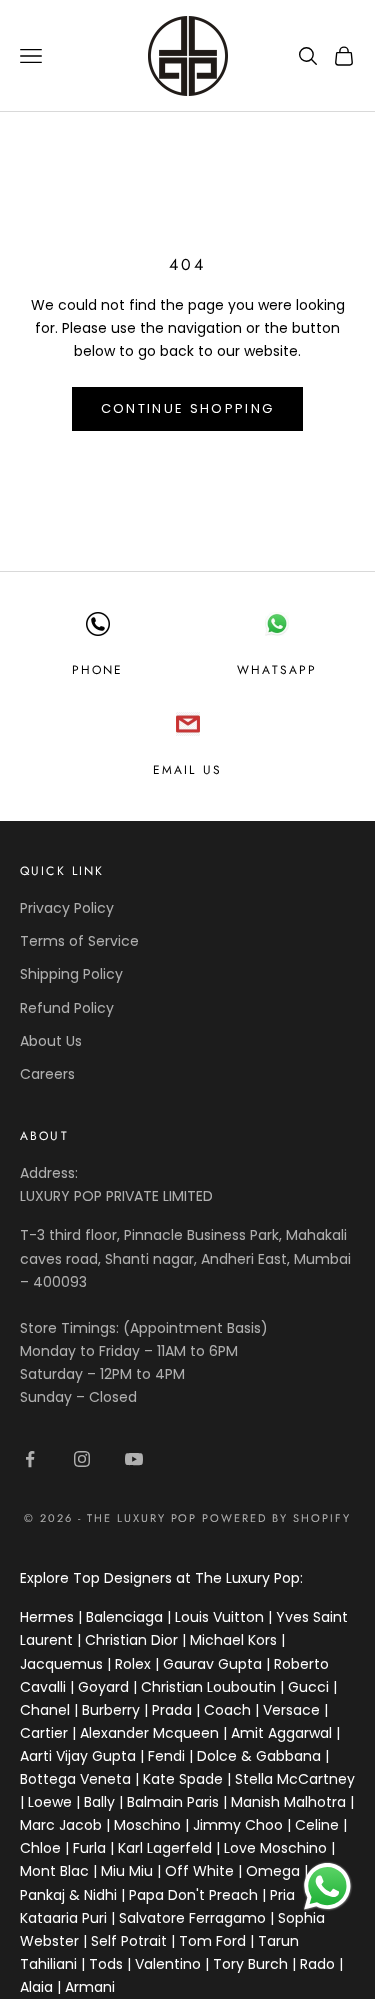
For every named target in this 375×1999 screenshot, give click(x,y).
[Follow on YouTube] (134, 1459)
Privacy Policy (67, 908)
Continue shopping (188, 408)
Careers (47, 1074)
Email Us (187, 770)
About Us (51, 1041)
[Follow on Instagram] (82, 1459)
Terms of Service (79, 941)
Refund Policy (67, 1008)
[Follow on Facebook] (30, 1459)
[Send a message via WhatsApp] (327, 1886)
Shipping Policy (71, 974)
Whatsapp (277, 670)
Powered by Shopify (276, 1518)
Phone (98, 670)
